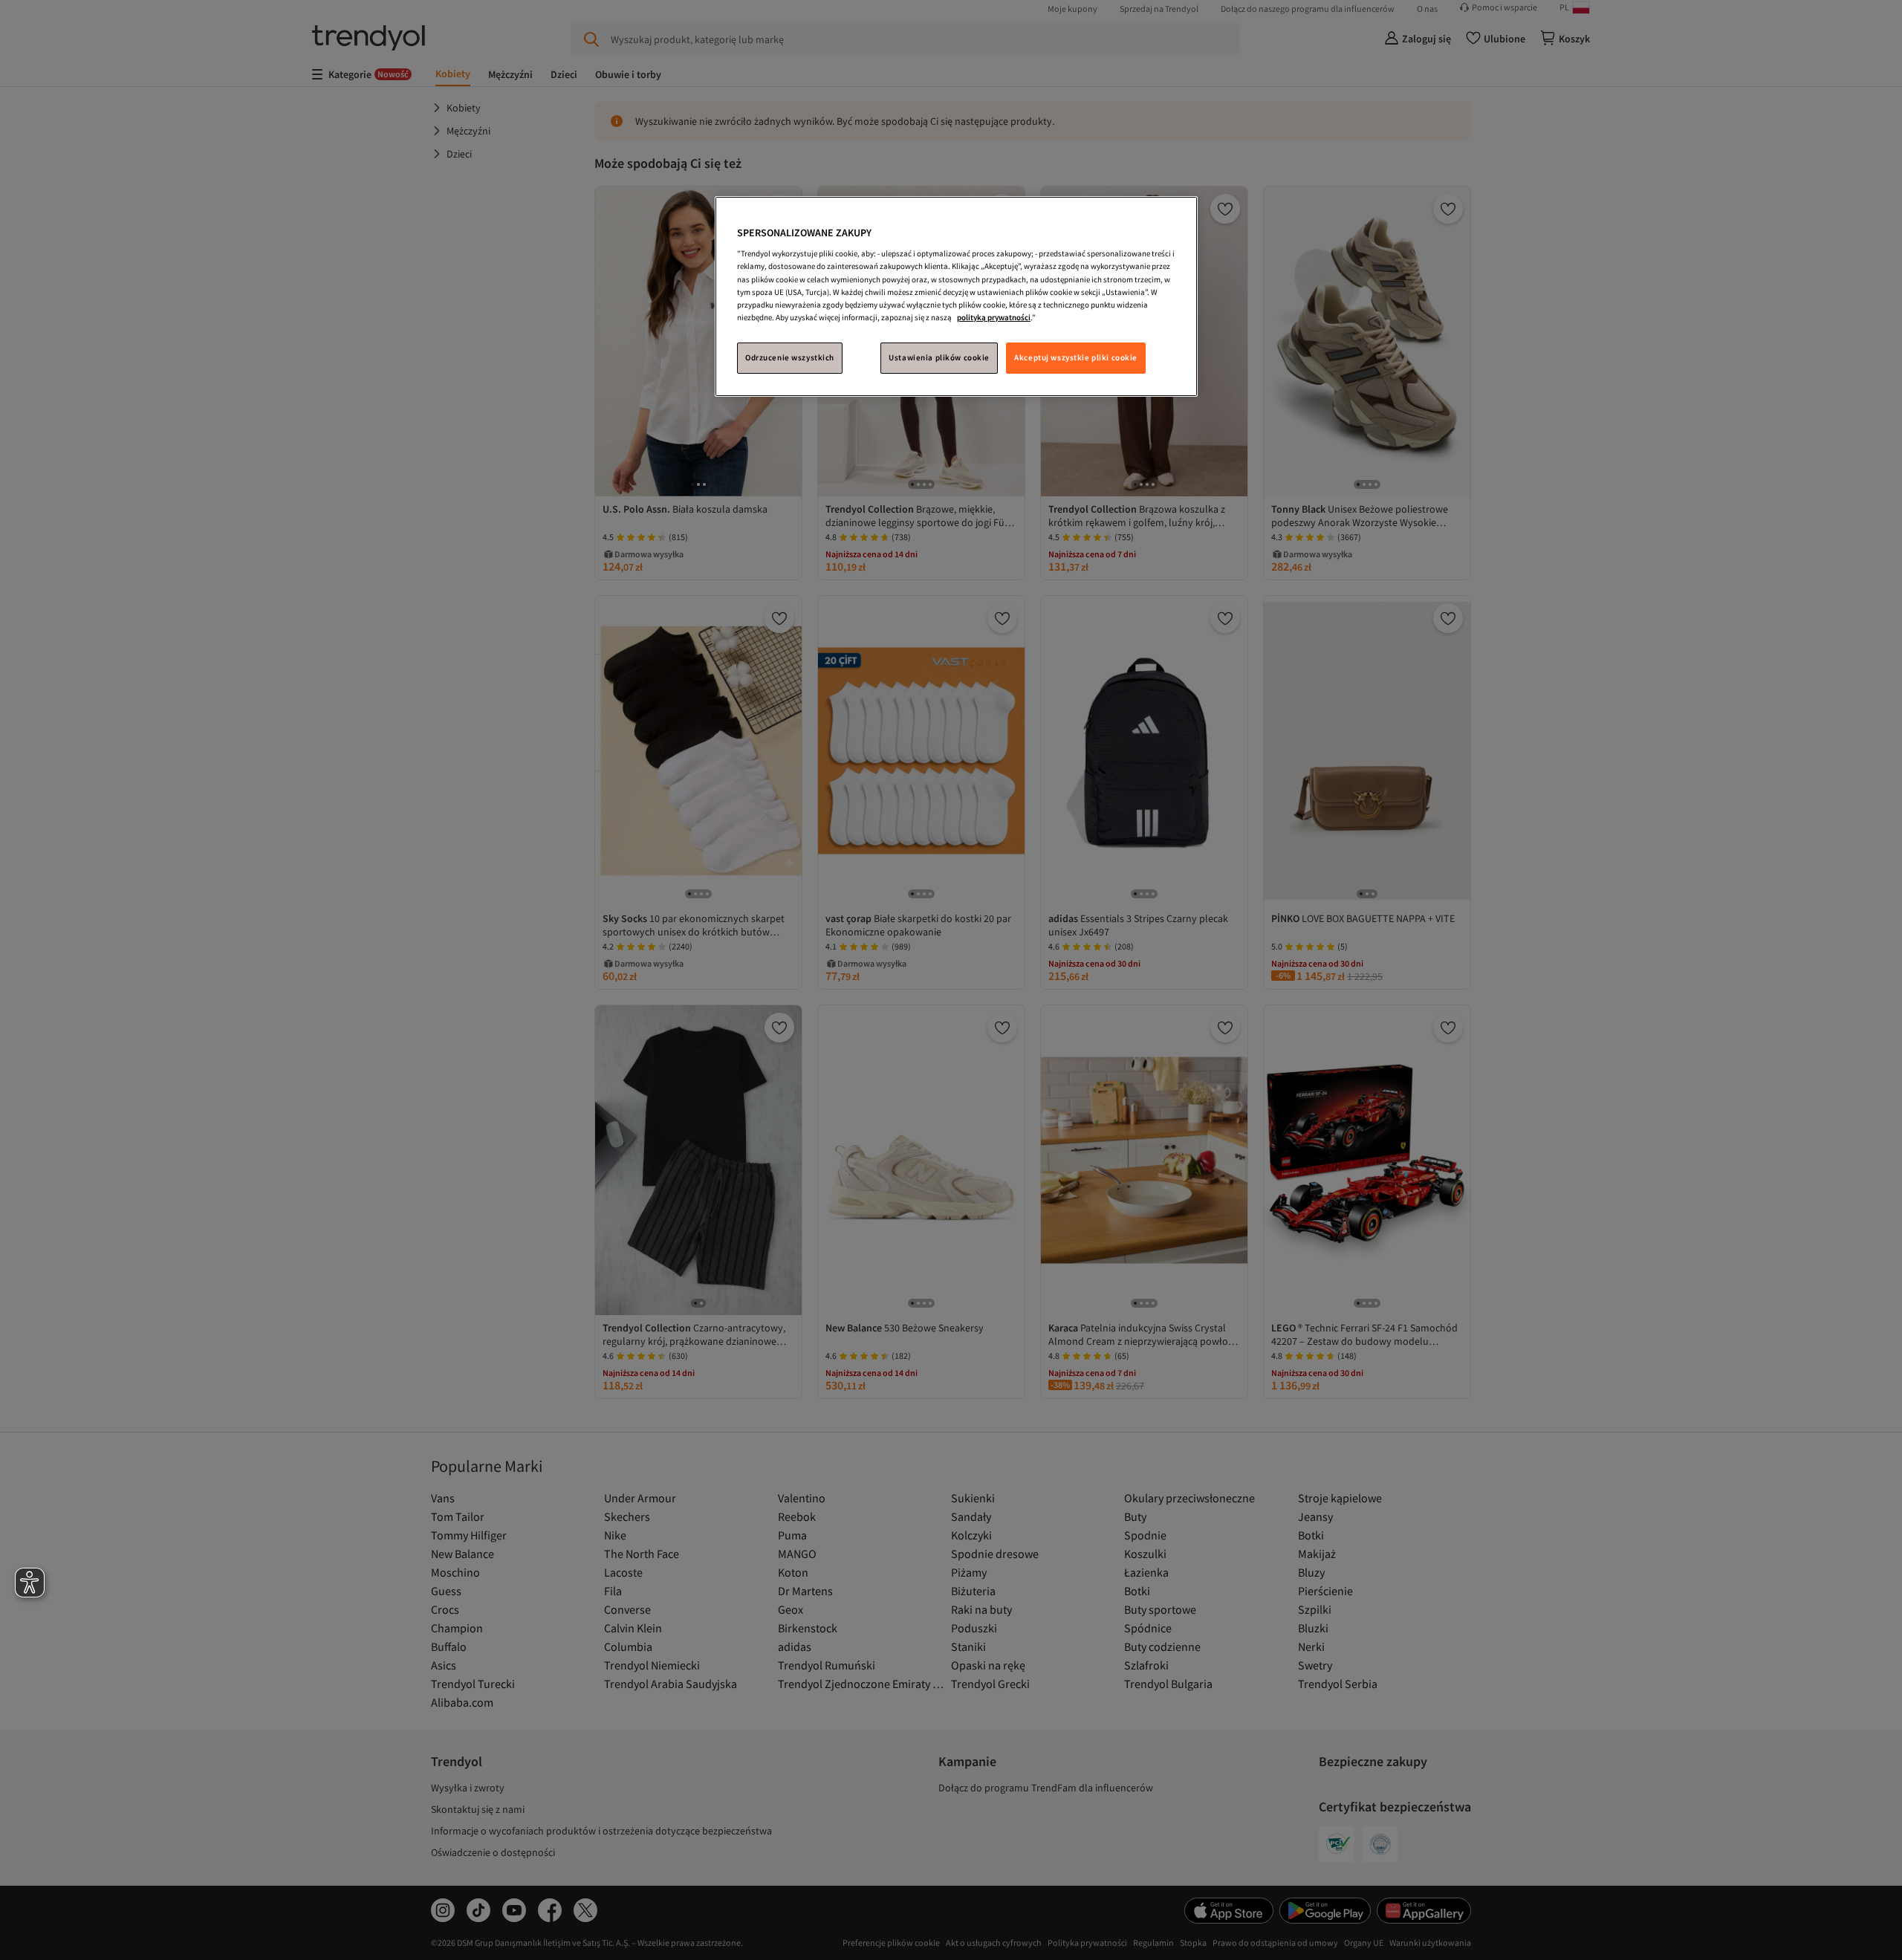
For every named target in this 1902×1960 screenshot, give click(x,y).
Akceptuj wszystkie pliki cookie (1076, 357)
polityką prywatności (994, 317)
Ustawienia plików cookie (939, 357)
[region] (956, 296)
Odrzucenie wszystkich (790, 357)
